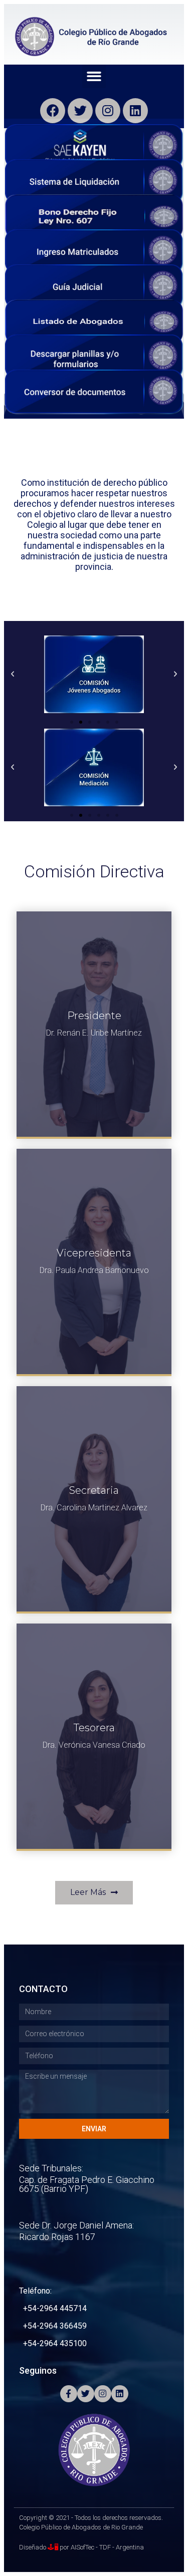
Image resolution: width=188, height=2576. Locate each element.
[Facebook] (53, 111)
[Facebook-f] (69, 2394)
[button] (94, 76)
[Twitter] (80, 111)
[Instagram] (108, 111)
